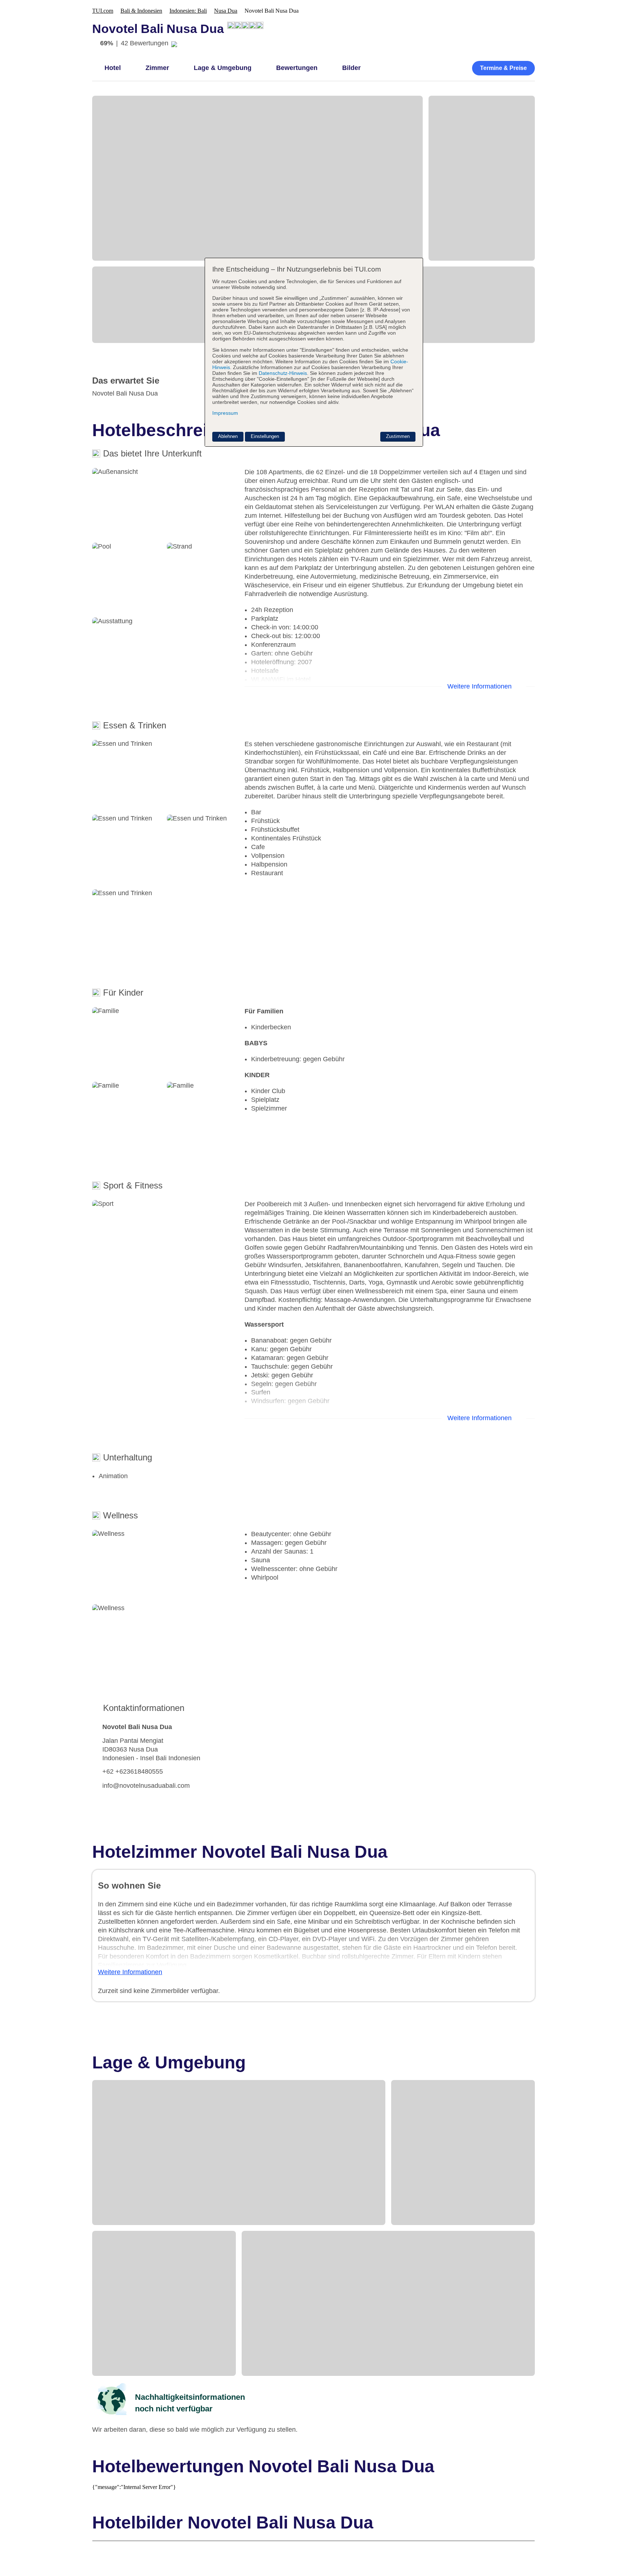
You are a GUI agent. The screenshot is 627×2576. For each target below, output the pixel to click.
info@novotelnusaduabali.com (146, 1786)
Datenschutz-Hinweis (283, 373)
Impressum (225, 413)
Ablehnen (228, 436)
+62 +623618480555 (133, 1771)
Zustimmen (398, 436)
